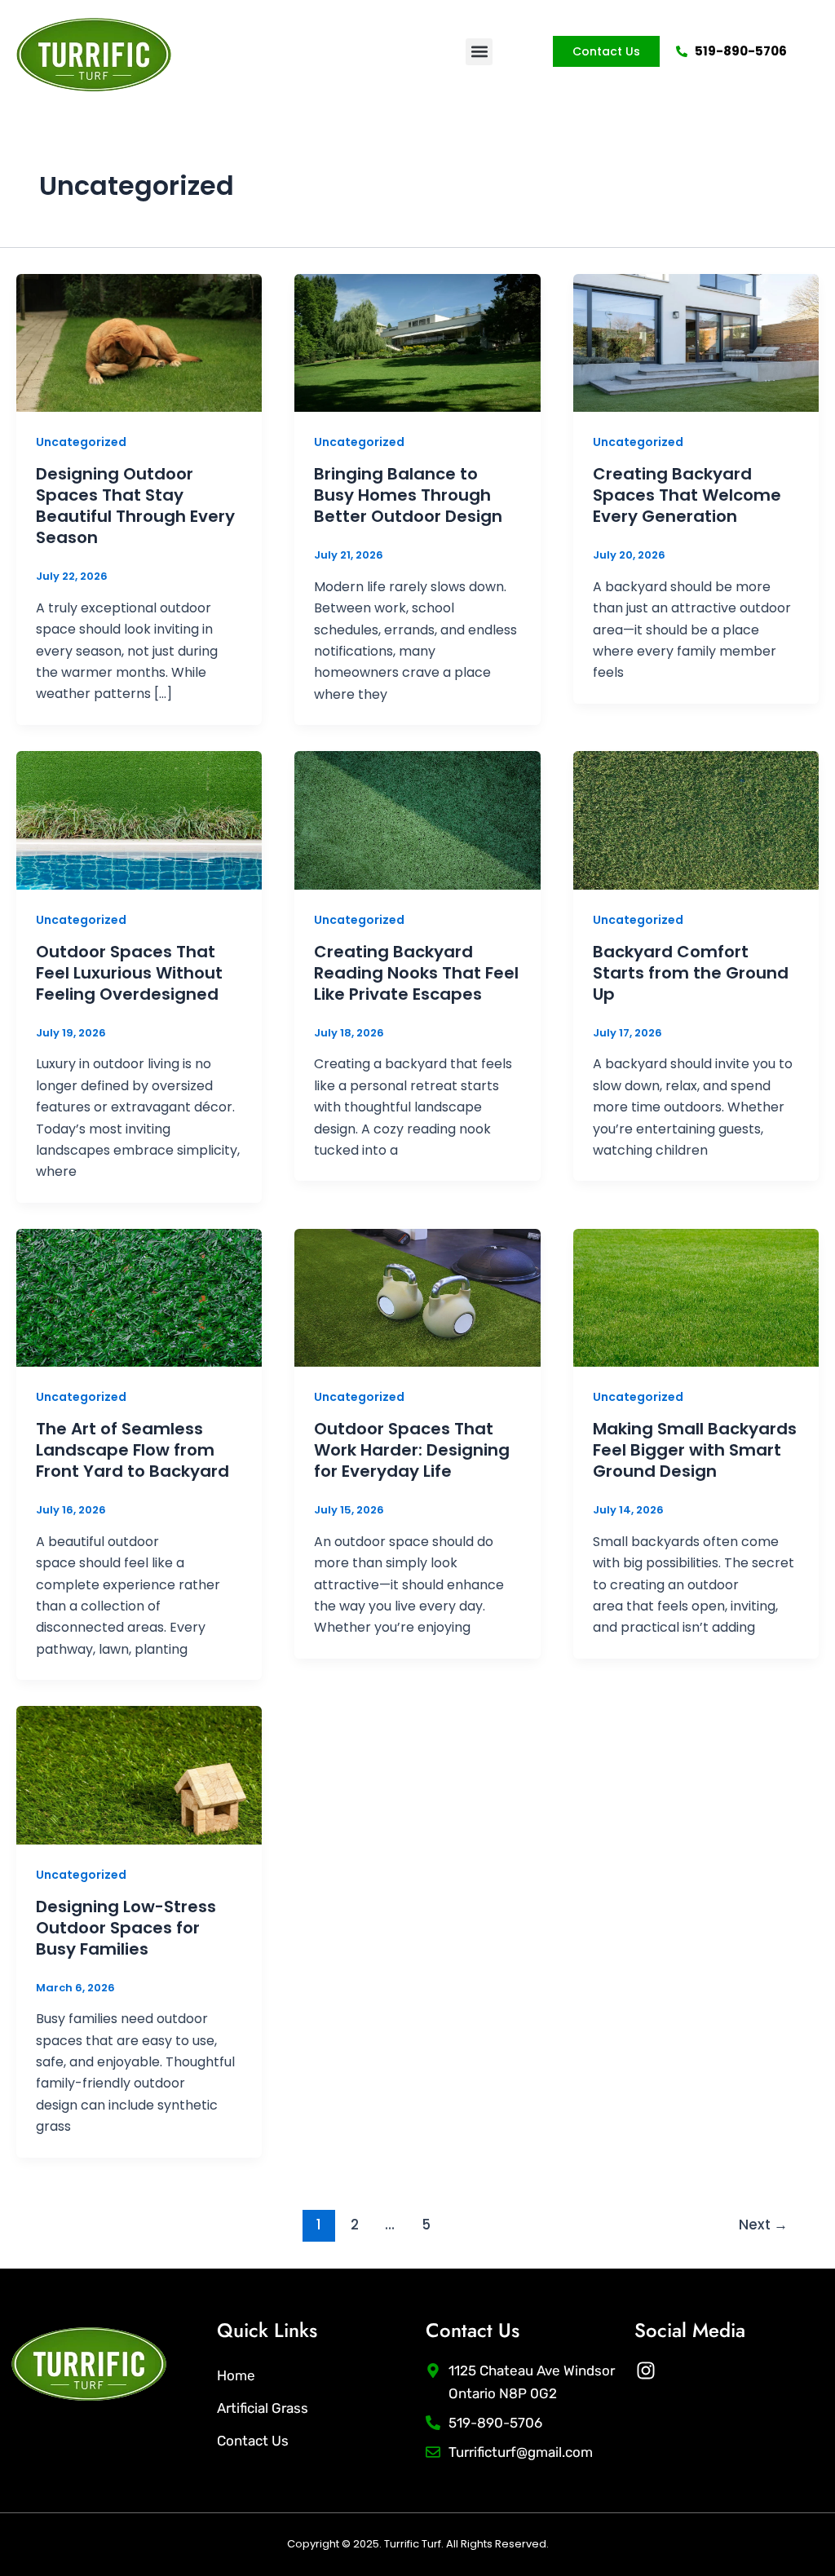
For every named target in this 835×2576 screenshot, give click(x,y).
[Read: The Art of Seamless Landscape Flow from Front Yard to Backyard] (139, 1297)
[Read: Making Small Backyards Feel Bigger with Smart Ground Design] (696, 1297)
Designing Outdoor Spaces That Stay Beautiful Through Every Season (135, 506)
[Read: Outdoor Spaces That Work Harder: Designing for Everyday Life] (417, 1297)
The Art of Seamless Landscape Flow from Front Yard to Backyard (133, 1450)
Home (236, 2375)
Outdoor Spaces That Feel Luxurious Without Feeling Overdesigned (129, 973)
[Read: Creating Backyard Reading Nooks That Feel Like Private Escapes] (417, 819)
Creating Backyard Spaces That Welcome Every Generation (687, 495)
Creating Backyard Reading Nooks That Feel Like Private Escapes (416, 973)
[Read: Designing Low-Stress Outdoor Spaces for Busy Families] (139, 1774)
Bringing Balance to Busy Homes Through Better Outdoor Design (408, 495)
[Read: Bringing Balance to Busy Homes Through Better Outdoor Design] (417, 342)
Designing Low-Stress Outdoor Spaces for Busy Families (126, 1928)
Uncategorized (81, 442)
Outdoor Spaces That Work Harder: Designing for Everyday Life (412, 1450)
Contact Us (253, 2441)
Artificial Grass (263, 2408)
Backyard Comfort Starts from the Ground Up (691, 973)
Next (763, 2225)
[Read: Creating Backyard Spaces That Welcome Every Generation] (696, 342)
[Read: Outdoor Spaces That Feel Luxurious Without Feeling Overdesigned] (139, 819)
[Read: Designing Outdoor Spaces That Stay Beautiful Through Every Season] (139, 342)
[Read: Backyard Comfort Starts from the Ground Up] (696, 819)
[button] (479, 52)
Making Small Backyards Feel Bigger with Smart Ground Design (695, 1450)
